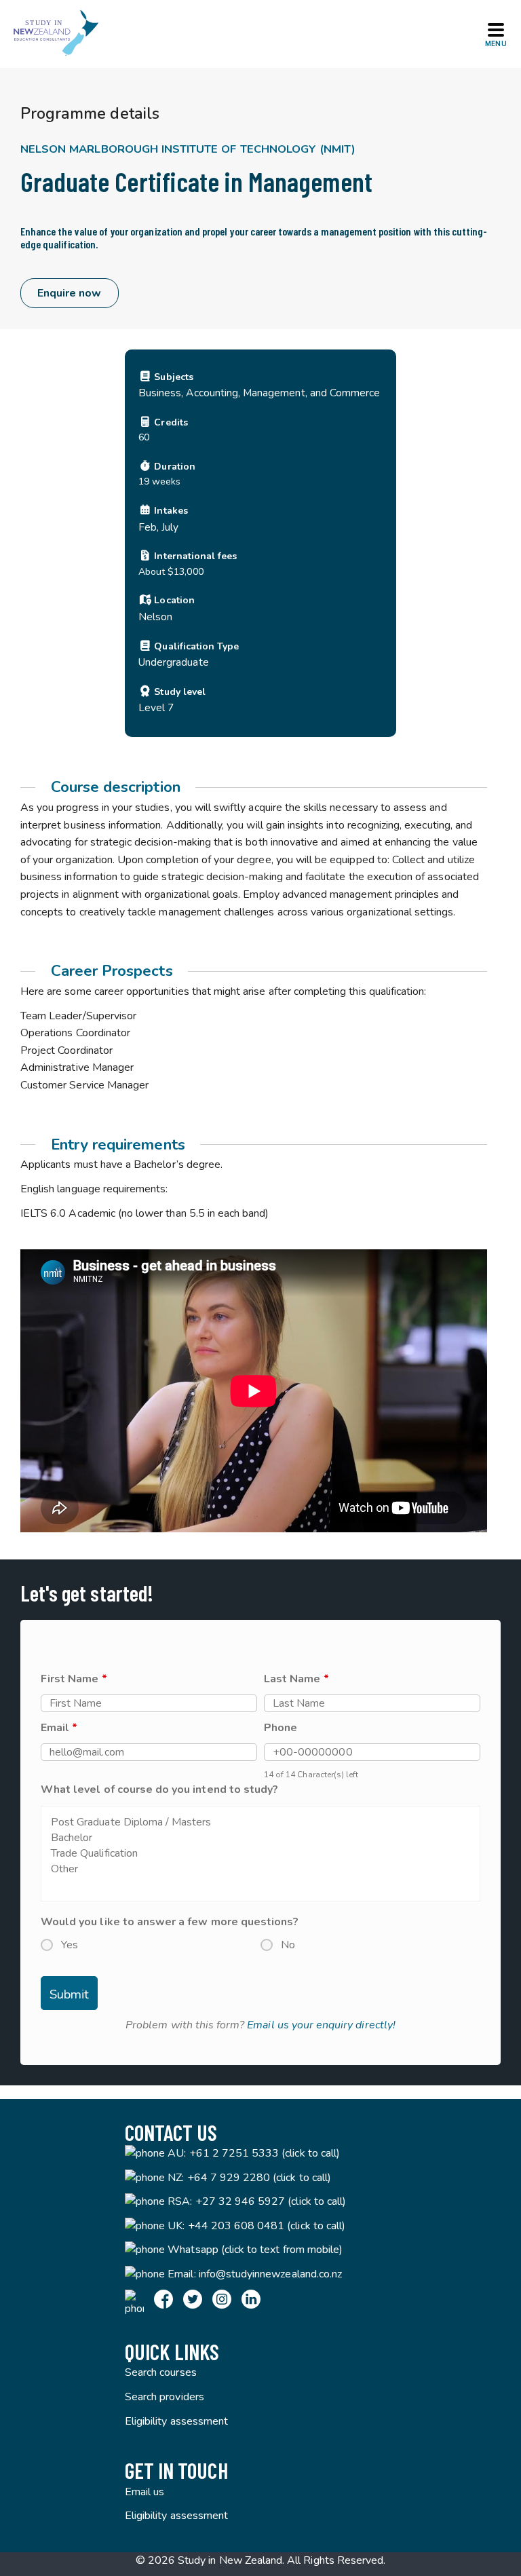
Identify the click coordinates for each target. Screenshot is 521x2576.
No (288, 1945)
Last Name (296, 1679)
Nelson (155, 617)
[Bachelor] (260, 1838)
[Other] (260, 1869)
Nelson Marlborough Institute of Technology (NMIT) (188, 149)
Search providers (165, 2397)
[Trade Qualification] (260, 1854)
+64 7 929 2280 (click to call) (259, 2178)
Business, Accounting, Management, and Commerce (259, 393)
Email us (144, 2492)
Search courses (161, 2372)
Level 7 (156, 707)
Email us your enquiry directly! (321, 2025)
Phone (281, 1728)
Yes (70, 1945)
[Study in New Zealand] (56, 34)
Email (59, 1728)
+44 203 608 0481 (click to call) (267, 2226)
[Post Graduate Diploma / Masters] (260, 1822)
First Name (74, 1679)
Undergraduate (174, 662)
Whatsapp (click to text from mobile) (255, 2250)
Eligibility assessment (176, 2421)
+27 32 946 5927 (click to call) (271, 2201)
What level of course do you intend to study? (159, 1789)
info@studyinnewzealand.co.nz (270, 2274)
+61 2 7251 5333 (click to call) (265, 2153)
